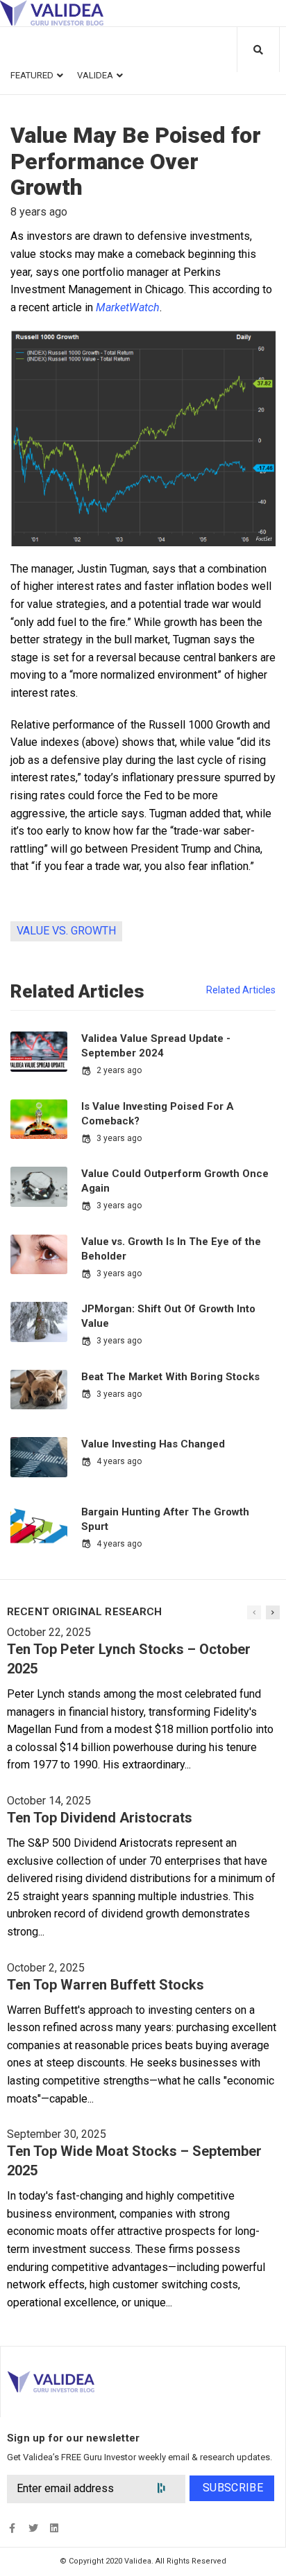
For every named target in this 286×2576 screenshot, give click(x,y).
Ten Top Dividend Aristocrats (100, 1818)
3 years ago (119, 1138)
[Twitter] (33, 2528)
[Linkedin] (54, 2528)
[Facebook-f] (12, 2528)
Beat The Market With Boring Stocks (170, 1377)
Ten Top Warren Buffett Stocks (106, 1985)
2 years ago (119, 1070)
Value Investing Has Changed (153, 1444)
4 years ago (119, 1461)
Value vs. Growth (66, 931)
